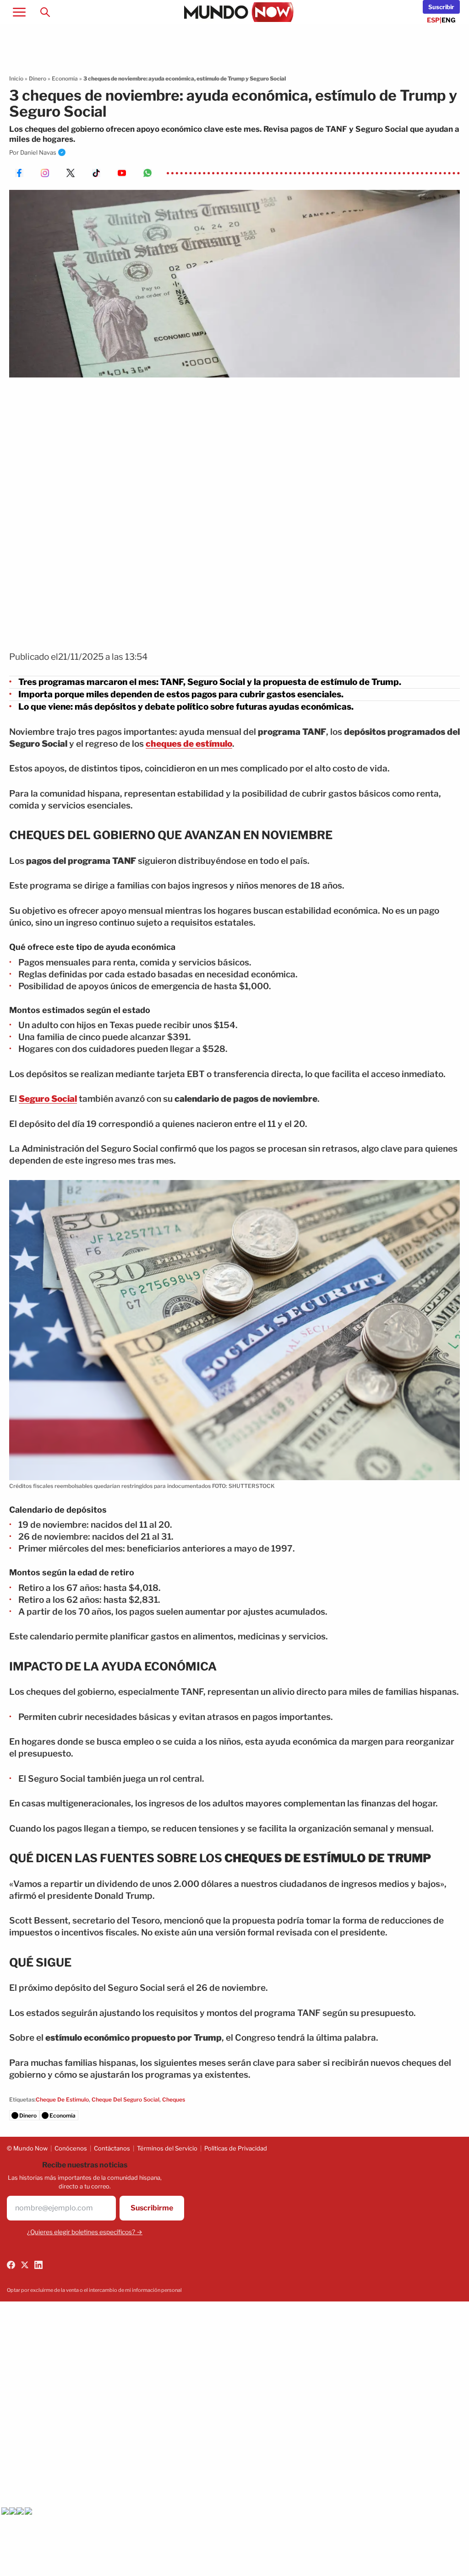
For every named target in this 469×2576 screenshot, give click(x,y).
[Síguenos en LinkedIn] (38, 2265)
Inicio (16, 78)
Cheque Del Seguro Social (125, 2099)
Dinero (38, 78)
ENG (449, 20)
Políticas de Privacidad (236, 2148)
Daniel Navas (38, 152)
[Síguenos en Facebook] (11, 2265)
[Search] (45, 12)
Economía (65, 78)
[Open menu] (19, 12)
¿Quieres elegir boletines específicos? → (85, 2232)
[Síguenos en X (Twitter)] (25, 2265)
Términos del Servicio (167, 2148)
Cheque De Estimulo (62, 2099)
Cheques (174, 2099)
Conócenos (71, 2148)
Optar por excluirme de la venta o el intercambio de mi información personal (94, 2290)
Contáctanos (112, 2148)
